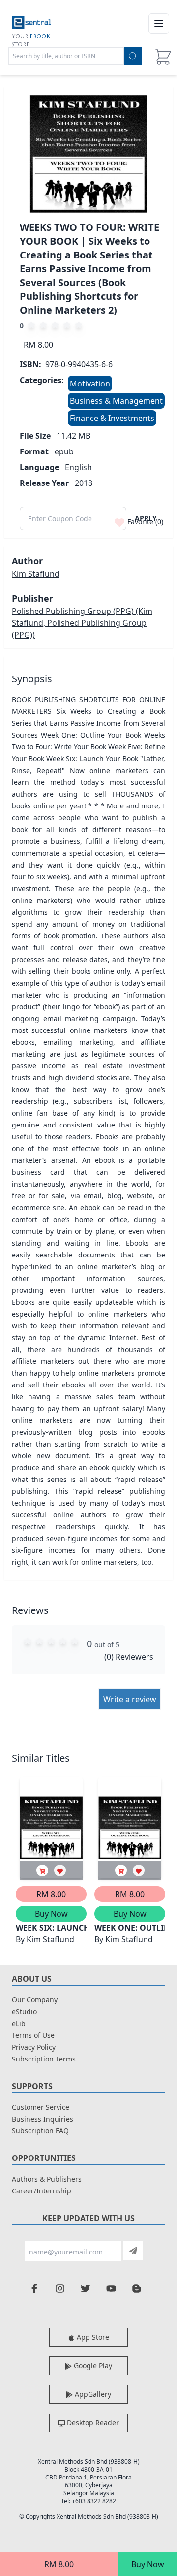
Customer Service (41, 2107)
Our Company (35, 2000)
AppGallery (92, 2394)
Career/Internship (42, 2191)
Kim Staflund (36, 574)
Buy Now (148, 2564)
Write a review (130, 1699)
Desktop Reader (92, 2423)
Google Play (92, 2366)
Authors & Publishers (47, 2179)
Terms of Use (33, 2035)
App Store (92, 2337)
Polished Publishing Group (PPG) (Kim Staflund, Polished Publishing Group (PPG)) (82, 623)
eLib (19, 2023)
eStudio (24, 2012)
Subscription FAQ (40, 2131)
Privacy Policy (34, 2047)
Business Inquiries (43, 2119)
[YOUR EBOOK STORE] (31, 24)
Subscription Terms (44, 2059)
